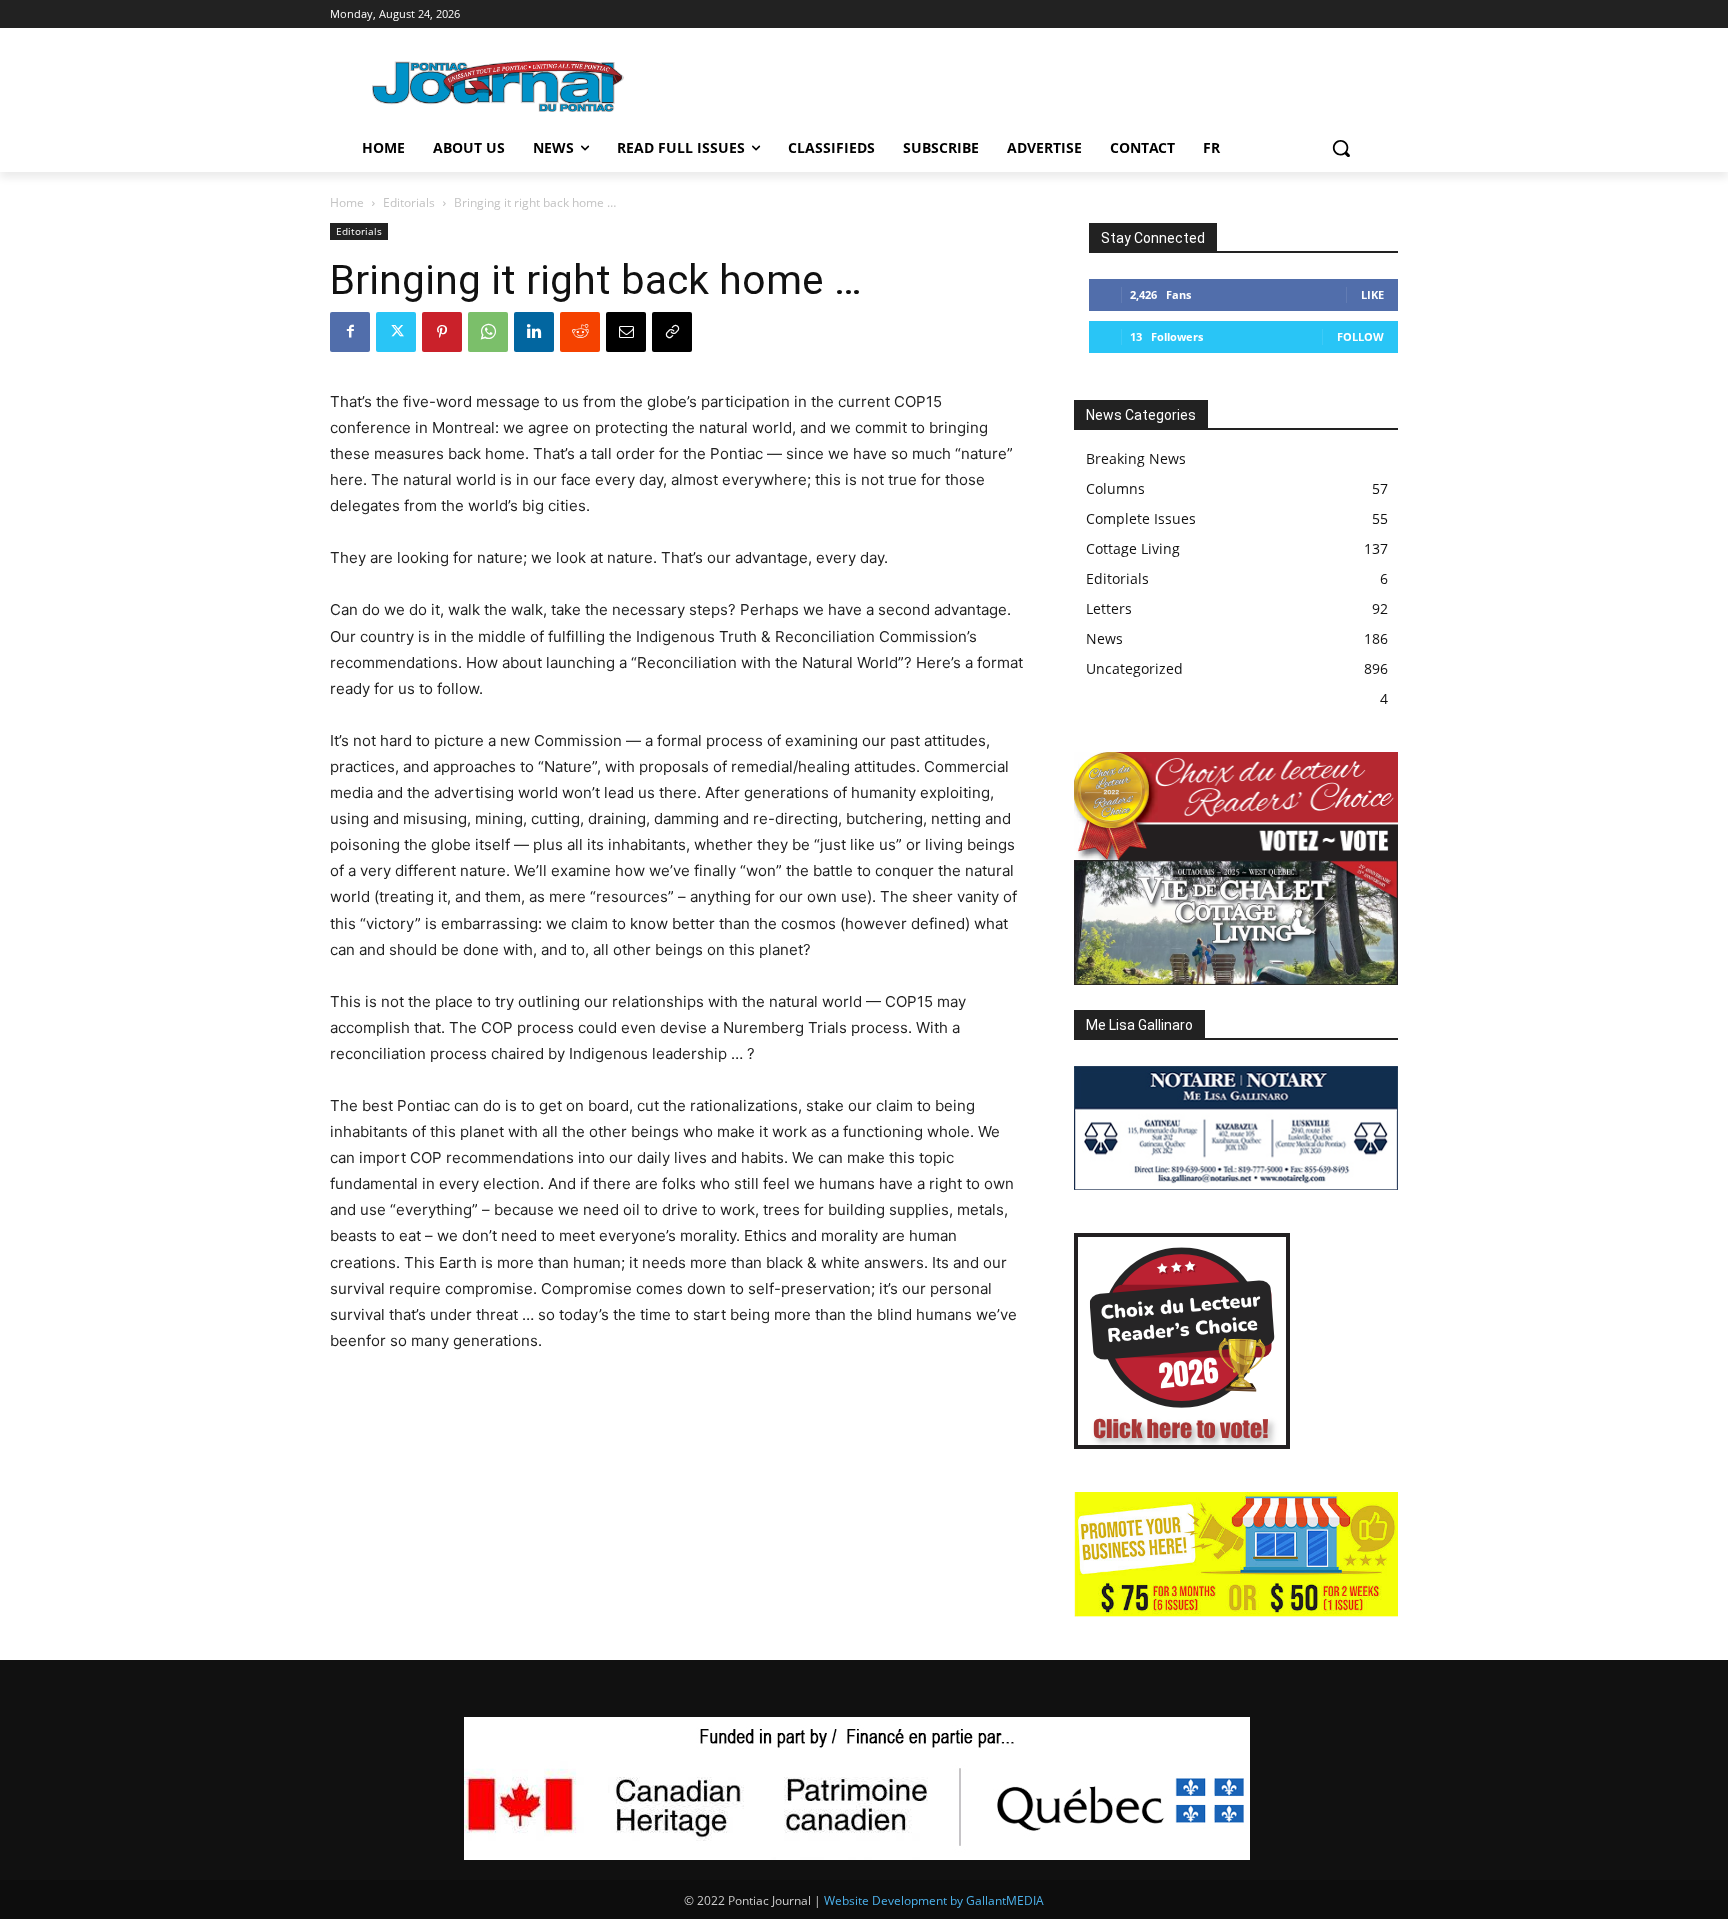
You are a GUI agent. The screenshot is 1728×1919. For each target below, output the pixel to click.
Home (347, 202)
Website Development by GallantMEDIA (934, 1900)
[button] (1341, 148)
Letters (1109, 608)
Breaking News (1136, 458)
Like (1372, 294)
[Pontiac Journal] (499, 85)
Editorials (409, 202)
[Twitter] (396, 332)
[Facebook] (350, 332)
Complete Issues (1141, 518)
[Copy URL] (672, 332)
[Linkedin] (534, 332)
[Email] (626, 332)
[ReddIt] (580, 332)
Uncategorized (1134, 668)
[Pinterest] (442, 332)
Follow (1360, 336)
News (1104, 638)
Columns (1115, 488)
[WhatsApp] (488, 332)
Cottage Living (1133, 548)
